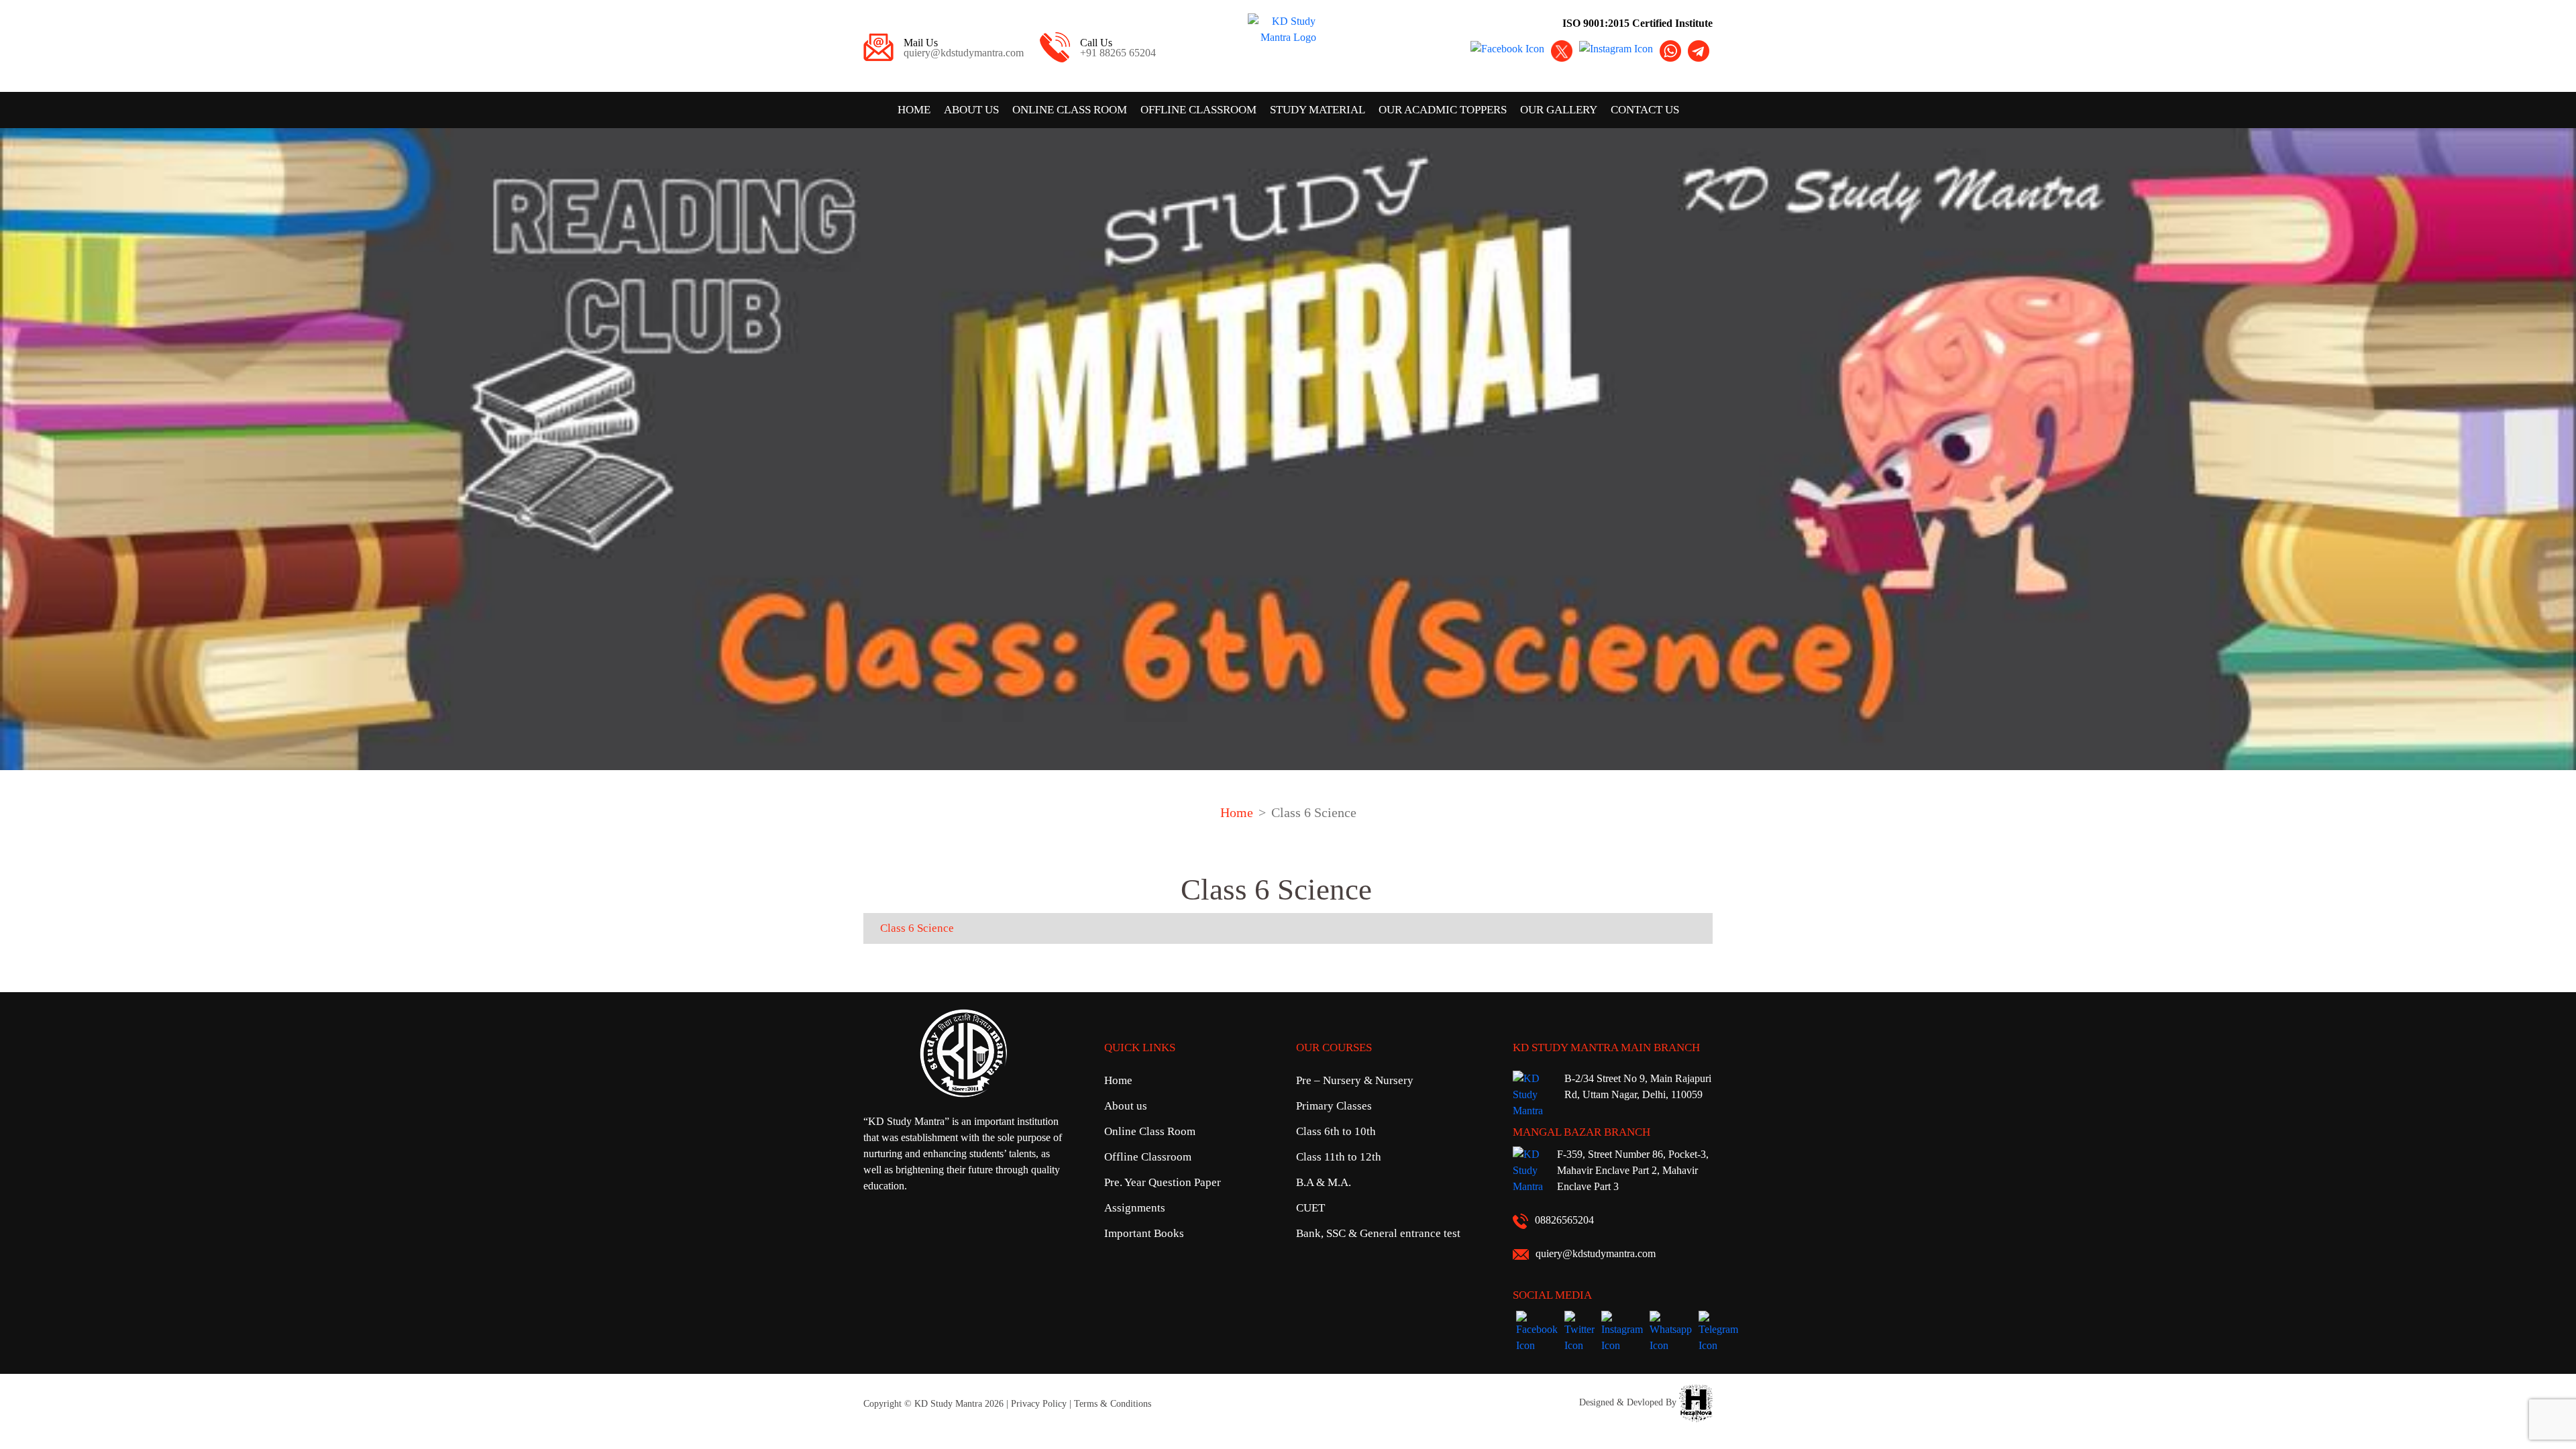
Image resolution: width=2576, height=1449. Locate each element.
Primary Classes (1334, 1106)
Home (914, 110)
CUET (1310, 1208)
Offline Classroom (1198, 110)
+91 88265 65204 (1118, 53)
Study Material (1318, 110)
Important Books (1144, 1233)
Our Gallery (1559, 110)
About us (971, 110)
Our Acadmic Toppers (1443, 110)
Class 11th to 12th (1339, 1157)
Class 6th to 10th (1336, 1131)
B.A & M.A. (1324, 1182)
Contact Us (1645, 110)
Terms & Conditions (1113, 1404)
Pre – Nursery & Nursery (1355, 1080)
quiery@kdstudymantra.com (964, 53)
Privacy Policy (1039, 1404)
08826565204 (1564, 1220)
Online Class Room (1070, 110)
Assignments (1135, 1208)
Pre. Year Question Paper (1163, 1182)
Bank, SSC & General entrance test (1378, 1233)
